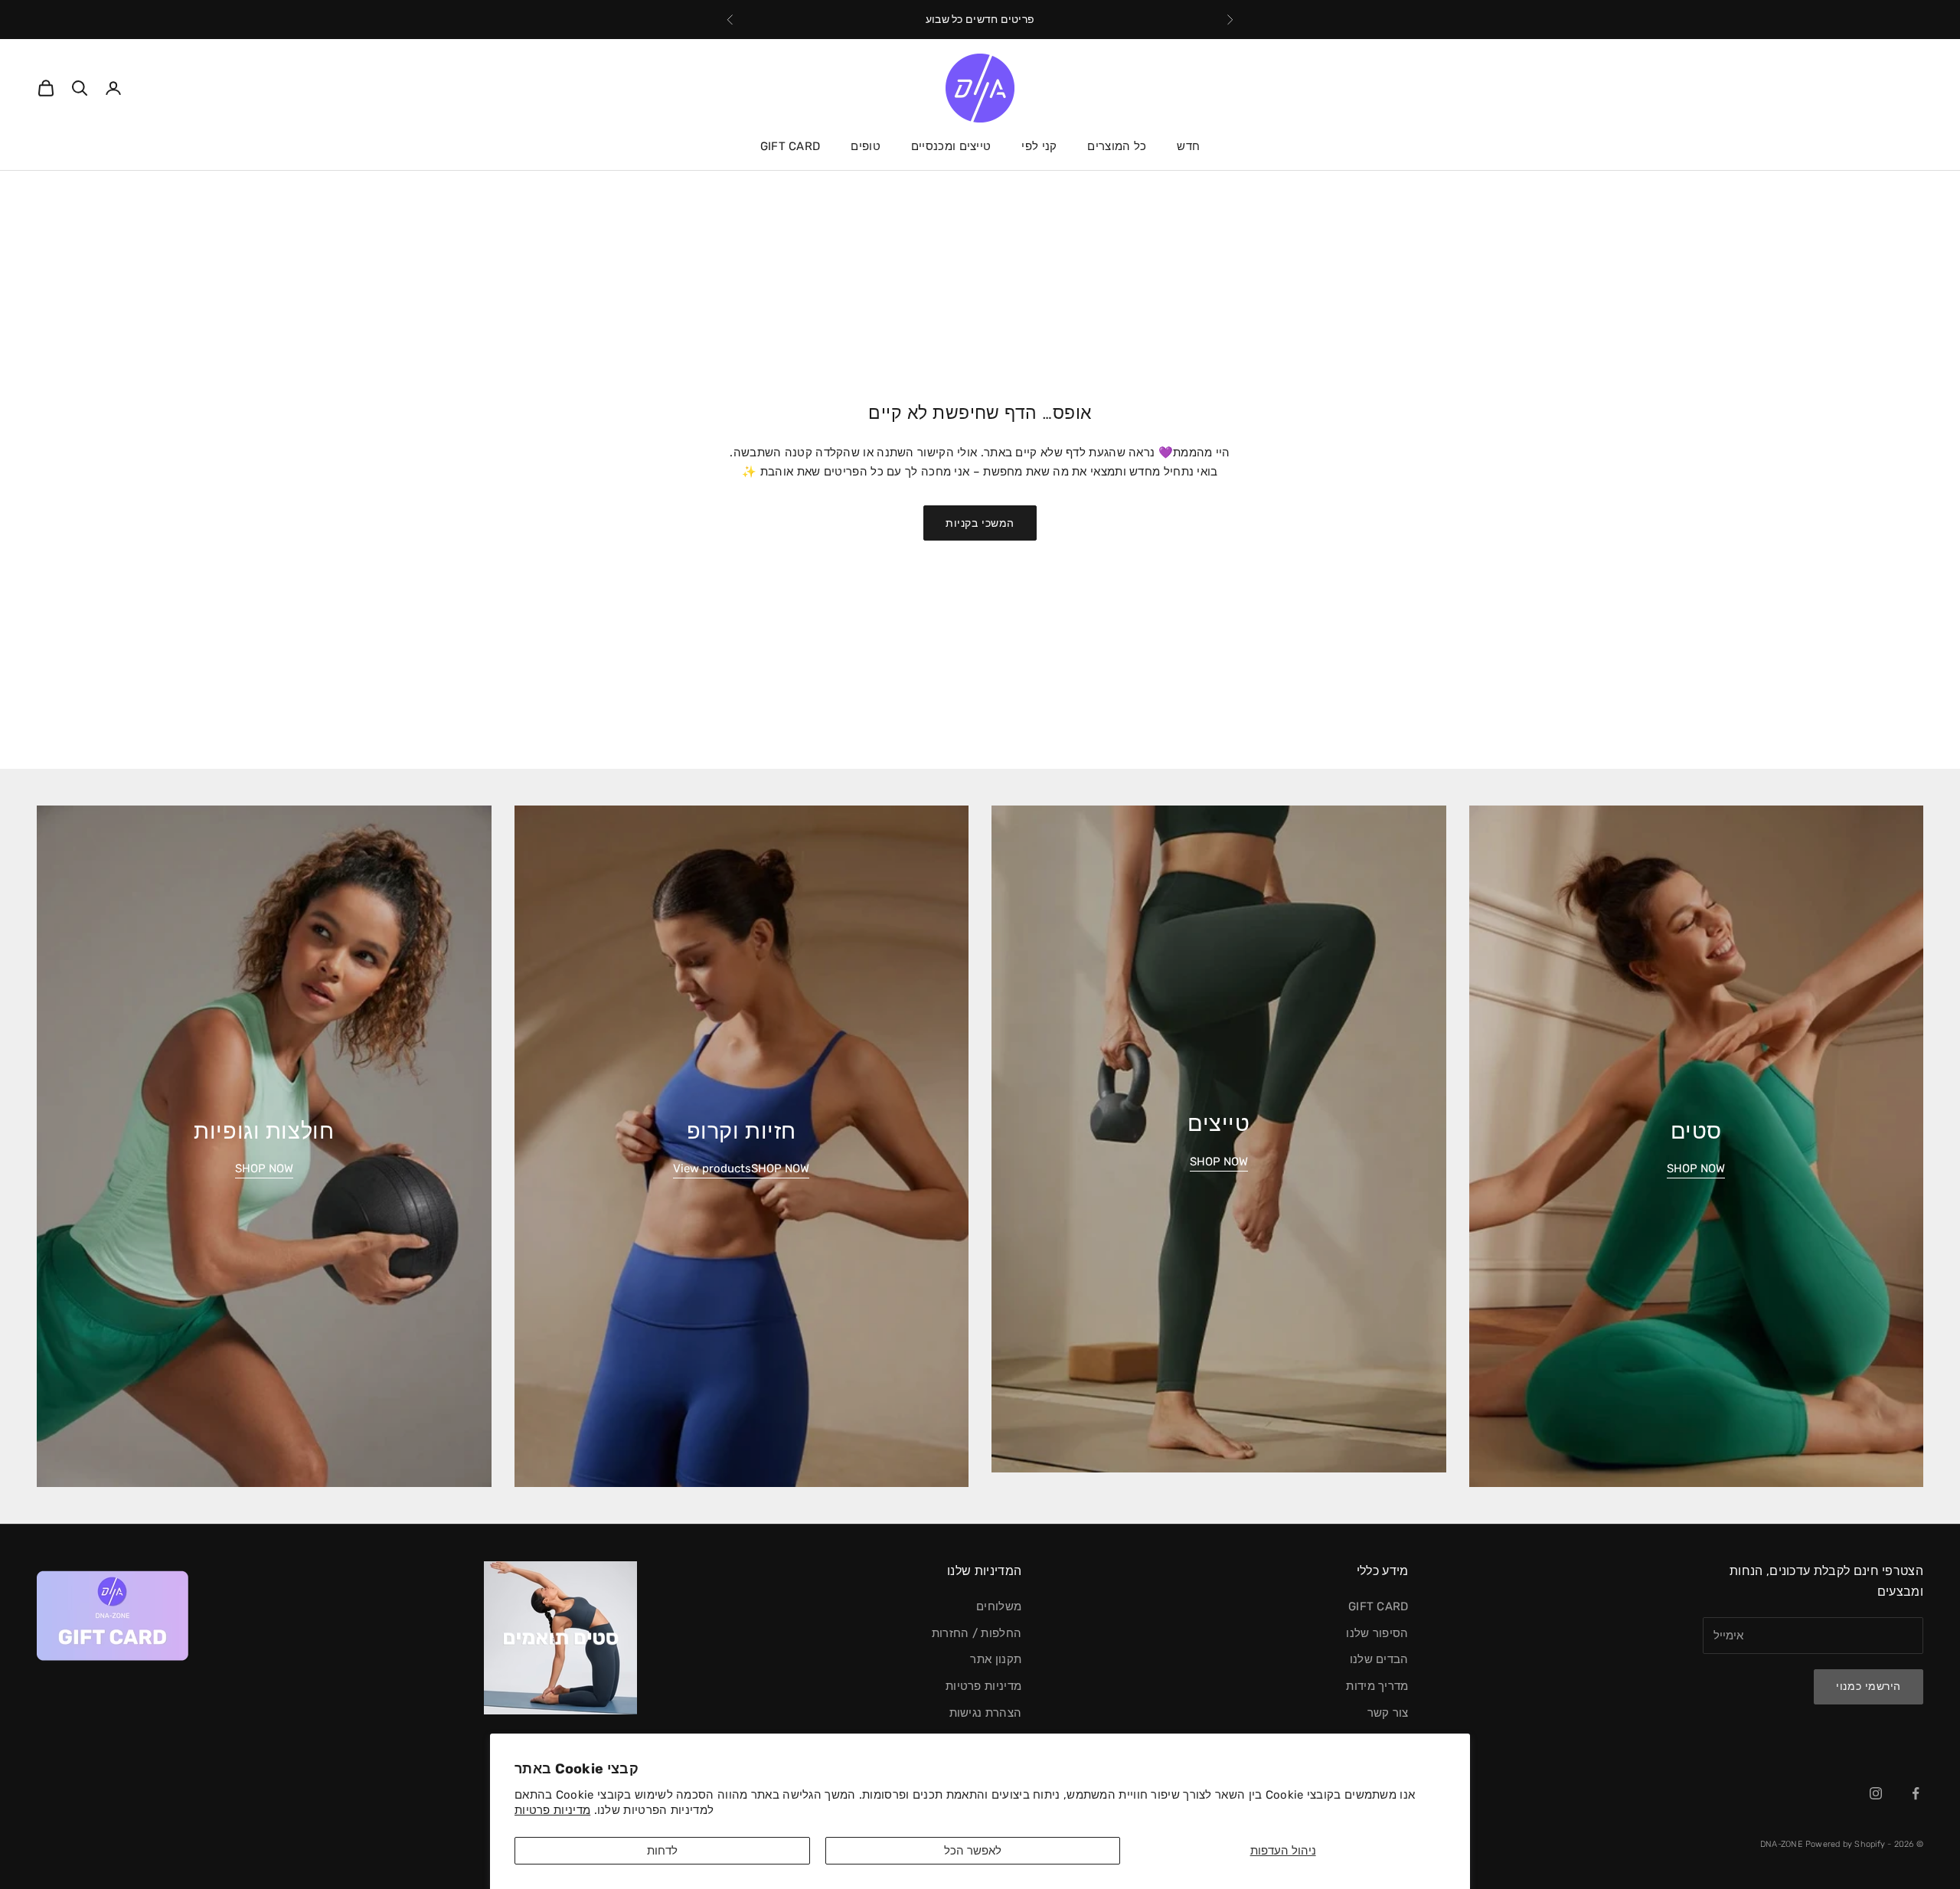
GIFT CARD (791, 146)
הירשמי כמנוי (1869, 1686)
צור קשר (1388, 1713)
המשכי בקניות (980, 523)
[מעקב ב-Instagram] (1876, 1793)
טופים (866, 146)
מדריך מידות (1377, 1686)
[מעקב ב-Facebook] (1916, 1793)
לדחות (662, 1851)
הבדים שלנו (1379, 1659)
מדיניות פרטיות (552, 1810)
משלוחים (999, 1606)
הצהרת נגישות (986, 1713)
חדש (1188, 146)
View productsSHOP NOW (741, 1168)
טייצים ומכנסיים (951, 146)
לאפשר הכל (973, 1851)
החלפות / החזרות (977, 1633)
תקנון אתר (996, 1659)
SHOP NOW (1696, 1168)
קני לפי (1039, 146)
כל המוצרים (1117, 146)
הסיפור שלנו (1377, 1633)
